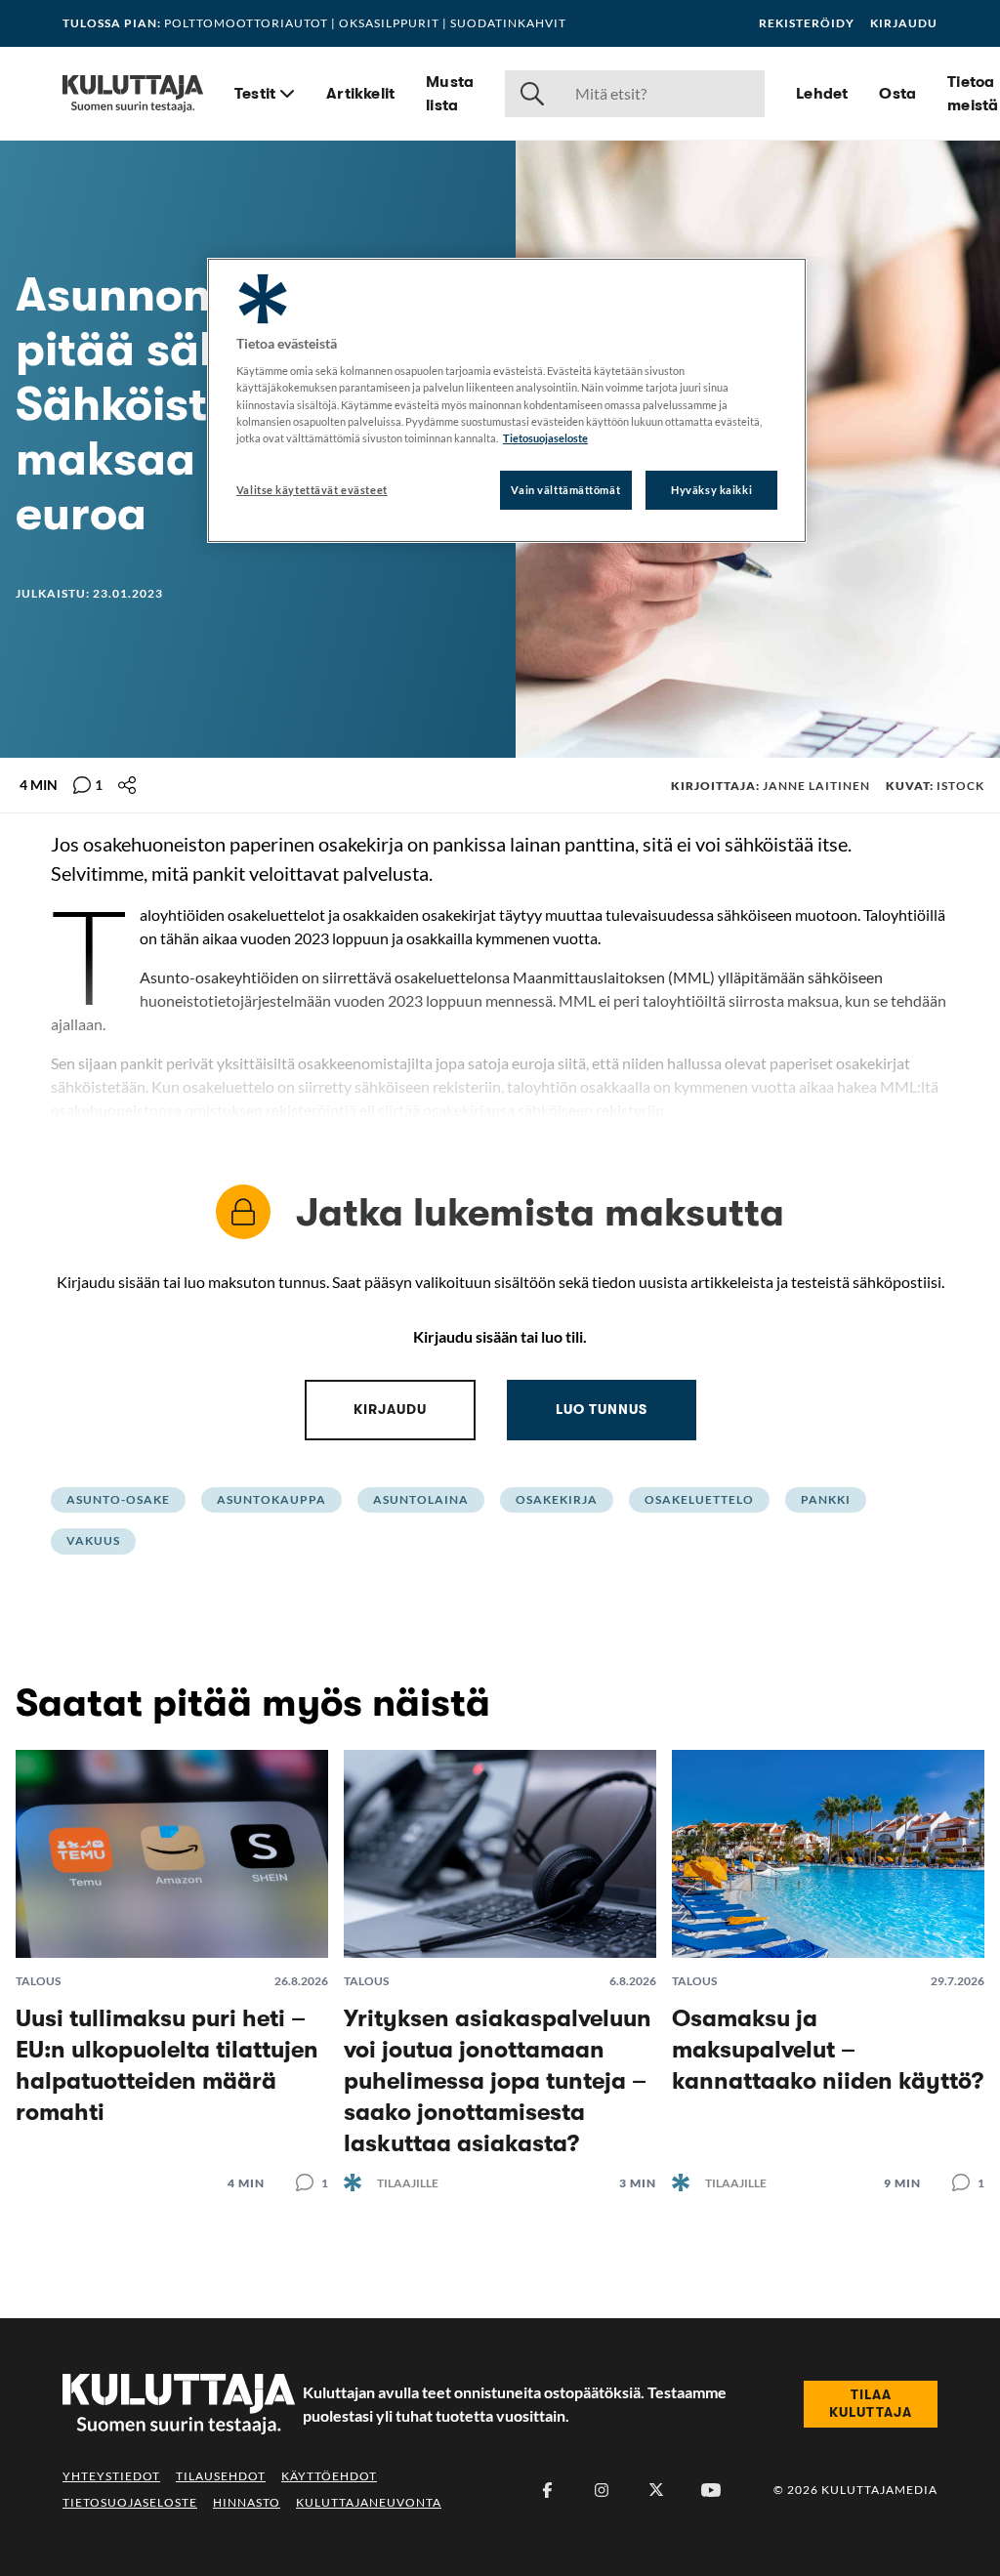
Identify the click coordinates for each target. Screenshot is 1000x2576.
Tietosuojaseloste (130, 2502)
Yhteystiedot (111, 2476)
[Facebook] (547, 2490)
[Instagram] (602, 2490)
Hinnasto (247, 2502)
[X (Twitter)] (656, 2490)
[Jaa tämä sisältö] (127, 785)
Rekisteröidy (807, 23)
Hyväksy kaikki (711, 490)
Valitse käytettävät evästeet (312, 490)
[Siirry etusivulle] (133, 94)
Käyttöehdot (329, 2476)
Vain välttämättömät (565, 490)
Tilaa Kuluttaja (871, 2403)
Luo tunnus (602, 1409)
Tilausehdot (221, 2476)
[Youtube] (711, 2490)
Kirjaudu (904, 23)
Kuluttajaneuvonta (369, 2502)
